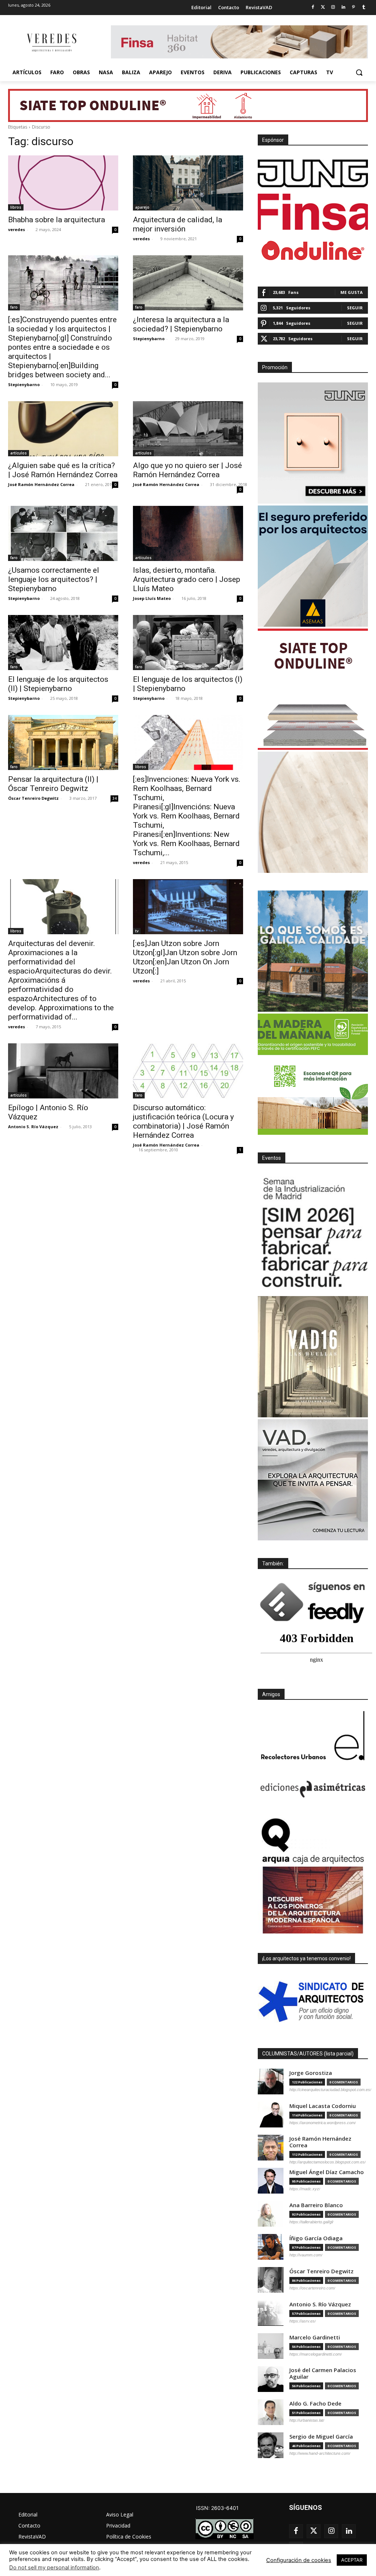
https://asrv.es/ (303, 2321)
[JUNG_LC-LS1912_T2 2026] (313, 443)
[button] (359, 72)
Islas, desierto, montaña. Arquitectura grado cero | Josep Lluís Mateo (187, 579)
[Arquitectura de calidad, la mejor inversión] (188, 183)
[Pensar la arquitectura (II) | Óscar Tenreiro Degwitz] (63, 742)
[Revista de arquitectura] (51, 43)
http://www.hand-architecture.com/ (320, 2453)
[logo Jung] (313, 173)
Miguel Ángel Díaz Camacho (327, 2172)
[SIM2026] (313, 1234)
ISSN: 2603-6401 (217, 2508)
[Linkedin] (344, 8)
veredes (17, 229)
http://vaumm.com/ (306, 2255)
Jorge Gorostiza (311, 2073)
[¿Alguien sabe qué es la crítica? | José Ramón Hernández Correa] (63, 429)
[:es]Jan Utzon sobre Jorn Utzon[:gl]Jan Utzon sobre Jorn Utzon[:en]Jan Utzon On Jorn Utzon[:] (185, 957)
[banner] (313, 1480)
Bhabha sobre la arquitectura (57, 220)
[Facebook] (313, 8)
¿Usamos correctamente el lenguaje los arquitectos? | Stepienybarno (54, 579)
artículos (19, 453)
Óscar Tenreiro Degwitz (33, 798)
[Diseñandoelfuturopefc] (313, 1074)
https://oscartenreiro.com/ (312, 2288)
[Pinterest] (353, 8)
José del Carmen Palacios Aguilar (323, 2373)
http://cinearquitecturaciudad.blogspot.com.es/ (330, 2090)
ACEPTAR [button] (352, 2560)
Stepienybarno (24, 384)
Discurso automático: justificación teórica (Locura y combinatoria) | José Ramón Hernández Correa (183, 1121)
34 (115, 798)
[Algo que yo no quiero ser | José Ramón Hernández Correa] (188, 429)
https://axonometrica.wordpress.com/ (323, 2123)
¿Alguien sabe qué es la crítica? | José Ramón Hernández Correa (63, 470)
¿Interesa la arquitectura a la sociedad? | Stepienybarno (181, 324)
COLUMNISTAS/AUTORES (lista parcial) (308, 2054)
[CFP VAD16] (313, 1357)
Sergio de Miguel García (321, 2437)
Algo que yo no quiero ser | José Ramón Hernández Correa (187, 470)
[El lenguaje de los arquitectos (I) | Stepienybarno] (188, 643)
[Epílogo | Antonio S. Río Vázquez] (63, 1071)
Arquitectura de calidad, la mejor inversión (178, 224)
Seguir (355, 308)
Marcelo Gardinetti (315, 2337)
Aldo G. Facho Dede (315, 2404)
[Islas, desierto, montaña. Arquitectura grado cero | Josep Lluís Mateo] (188, 533)
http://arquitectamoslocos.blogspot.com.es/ (328, 2162)
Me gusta (352, 292)
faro (14, 307)
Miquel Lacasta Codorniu (323, 2106)
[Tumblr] (364, 8)
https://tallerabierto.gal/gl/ (311, 2222)
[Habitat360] (313, 812)
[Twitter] (323, 8)
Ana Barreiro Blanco (316, 2205)
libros (16, 207)
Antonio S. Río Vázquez (33, 1127)
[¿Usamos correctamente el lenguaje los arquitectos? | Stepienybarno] (63, 533)
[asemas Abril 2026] (313, 566)
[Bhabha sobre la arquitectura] (63, 183)
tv (137, 931)
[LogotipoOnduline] (313, 251)
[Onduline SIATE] (313, 689)
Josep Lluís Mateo (152, 598)
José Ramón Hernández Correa (41, 484)
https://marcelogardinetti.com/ (316, 2354)
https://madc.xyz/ (305, 2189)
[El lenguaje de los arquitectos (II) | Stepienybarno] (63, 643)
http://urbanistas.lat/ (307, 2420)
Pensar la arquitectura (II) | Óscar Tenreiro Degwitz (53, 784)
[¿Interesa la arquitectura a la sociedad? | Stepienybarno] (188, 283)
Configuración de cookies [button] (299, 2560)
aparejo (142, 207)
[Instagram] (333, 8)
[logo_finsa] (313, 212)
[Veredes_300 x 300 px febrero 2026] (313, 951)
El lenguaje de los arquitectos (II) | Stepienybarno (58, 684)
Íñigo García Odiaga (316, 2238)
